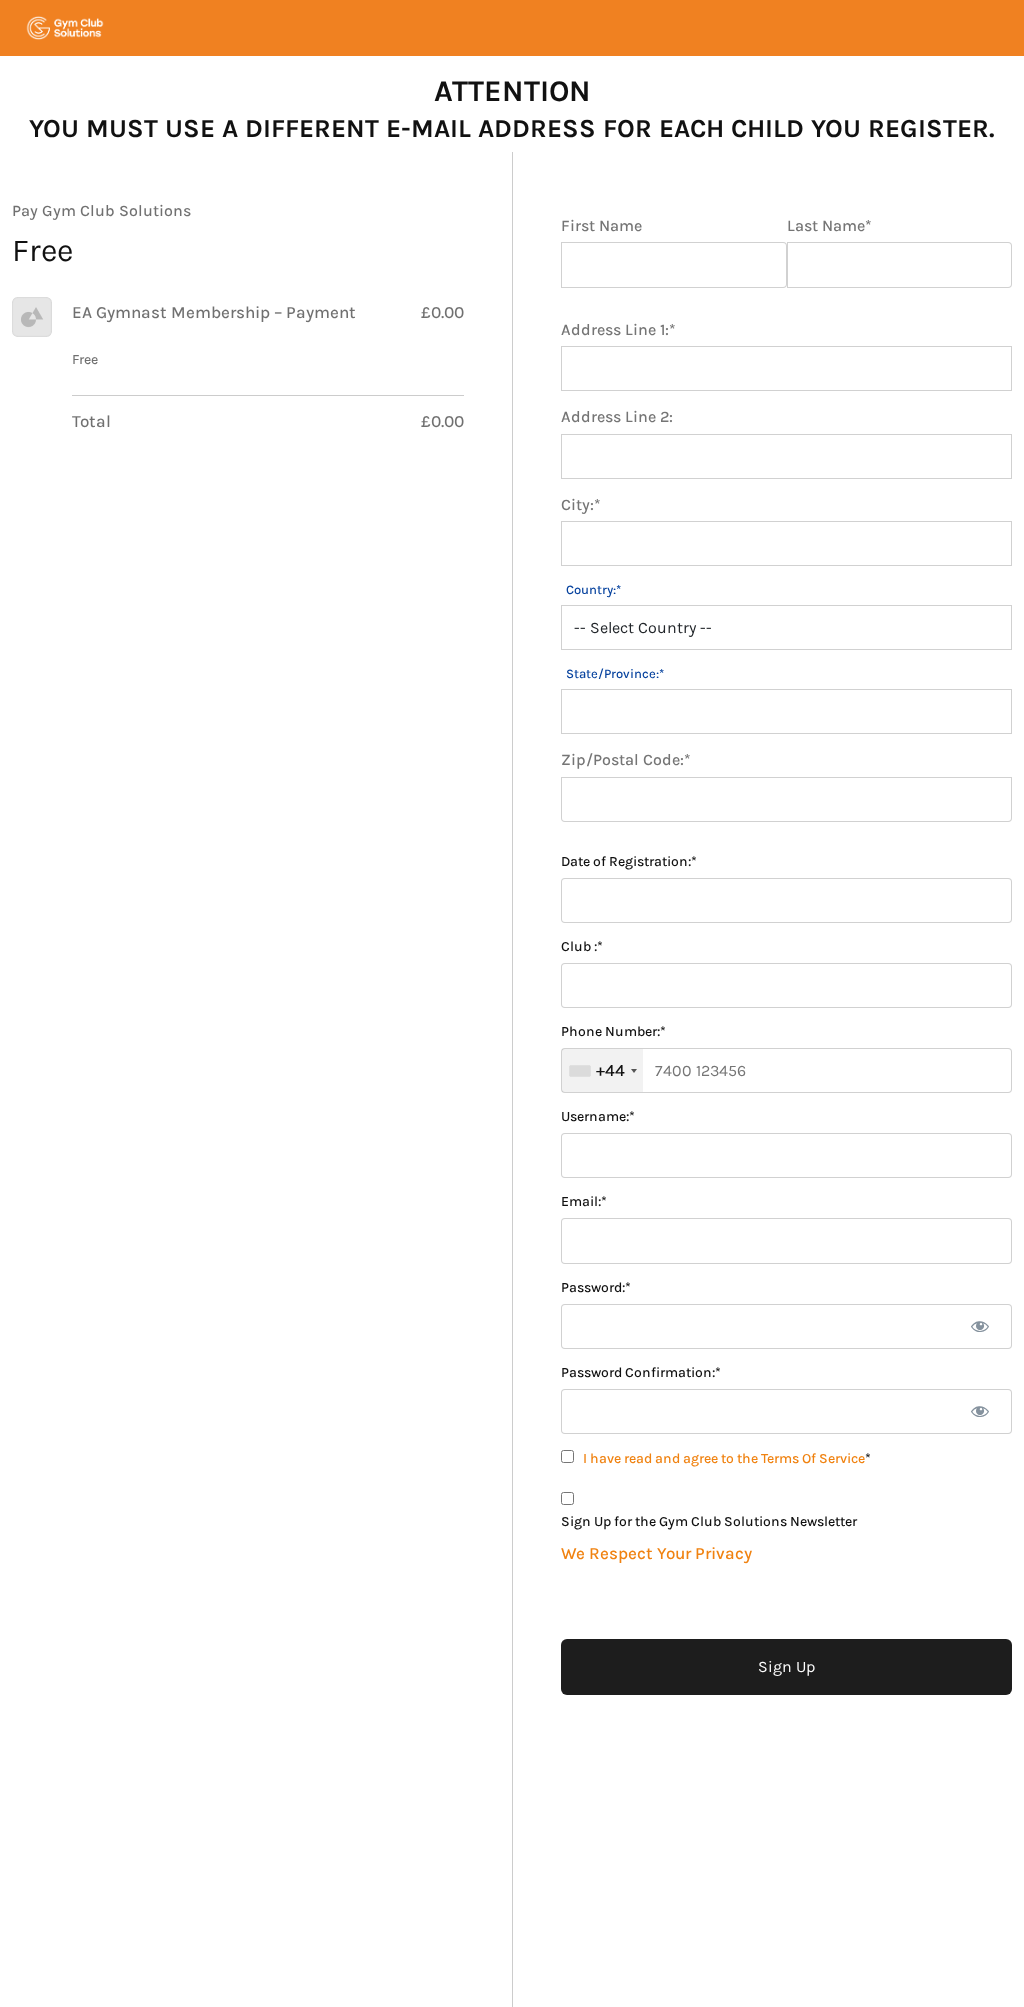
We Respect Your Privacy (656, 1553)
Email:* (584, 1202)
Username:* (598, 1117)
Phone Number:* (613, 1032)
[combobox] (602, 1070)
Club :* (582, 947)
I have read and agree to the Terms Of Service (724, 1458)
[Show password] (979, 1326)
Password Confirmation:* (641, 1373)
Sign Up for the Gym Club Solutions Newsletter (709, 1522)
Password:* (596, 1288)
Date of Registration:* (629, 862)
